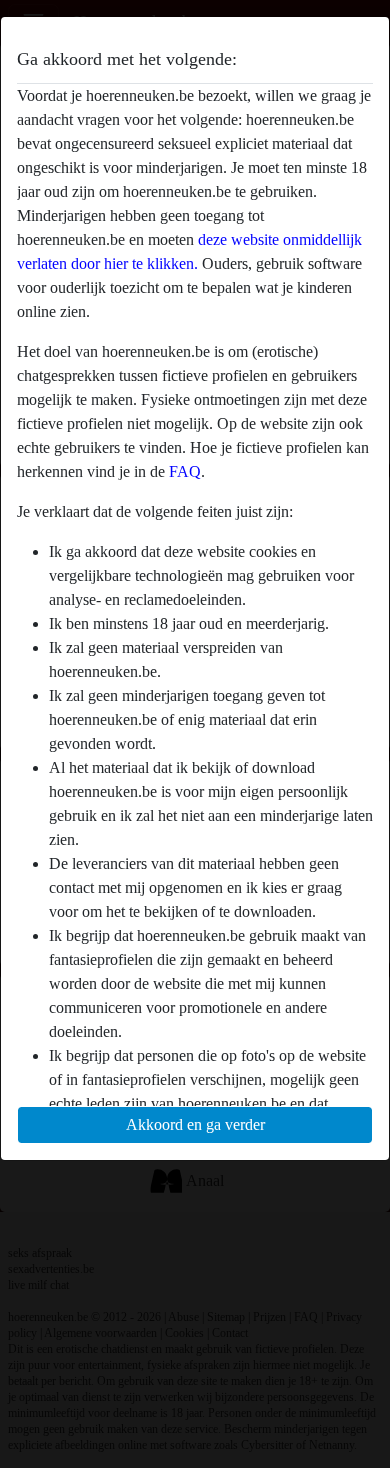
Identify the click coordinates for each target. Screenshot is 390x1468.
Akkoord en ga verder (195, 1124)
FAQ (185, 471)
